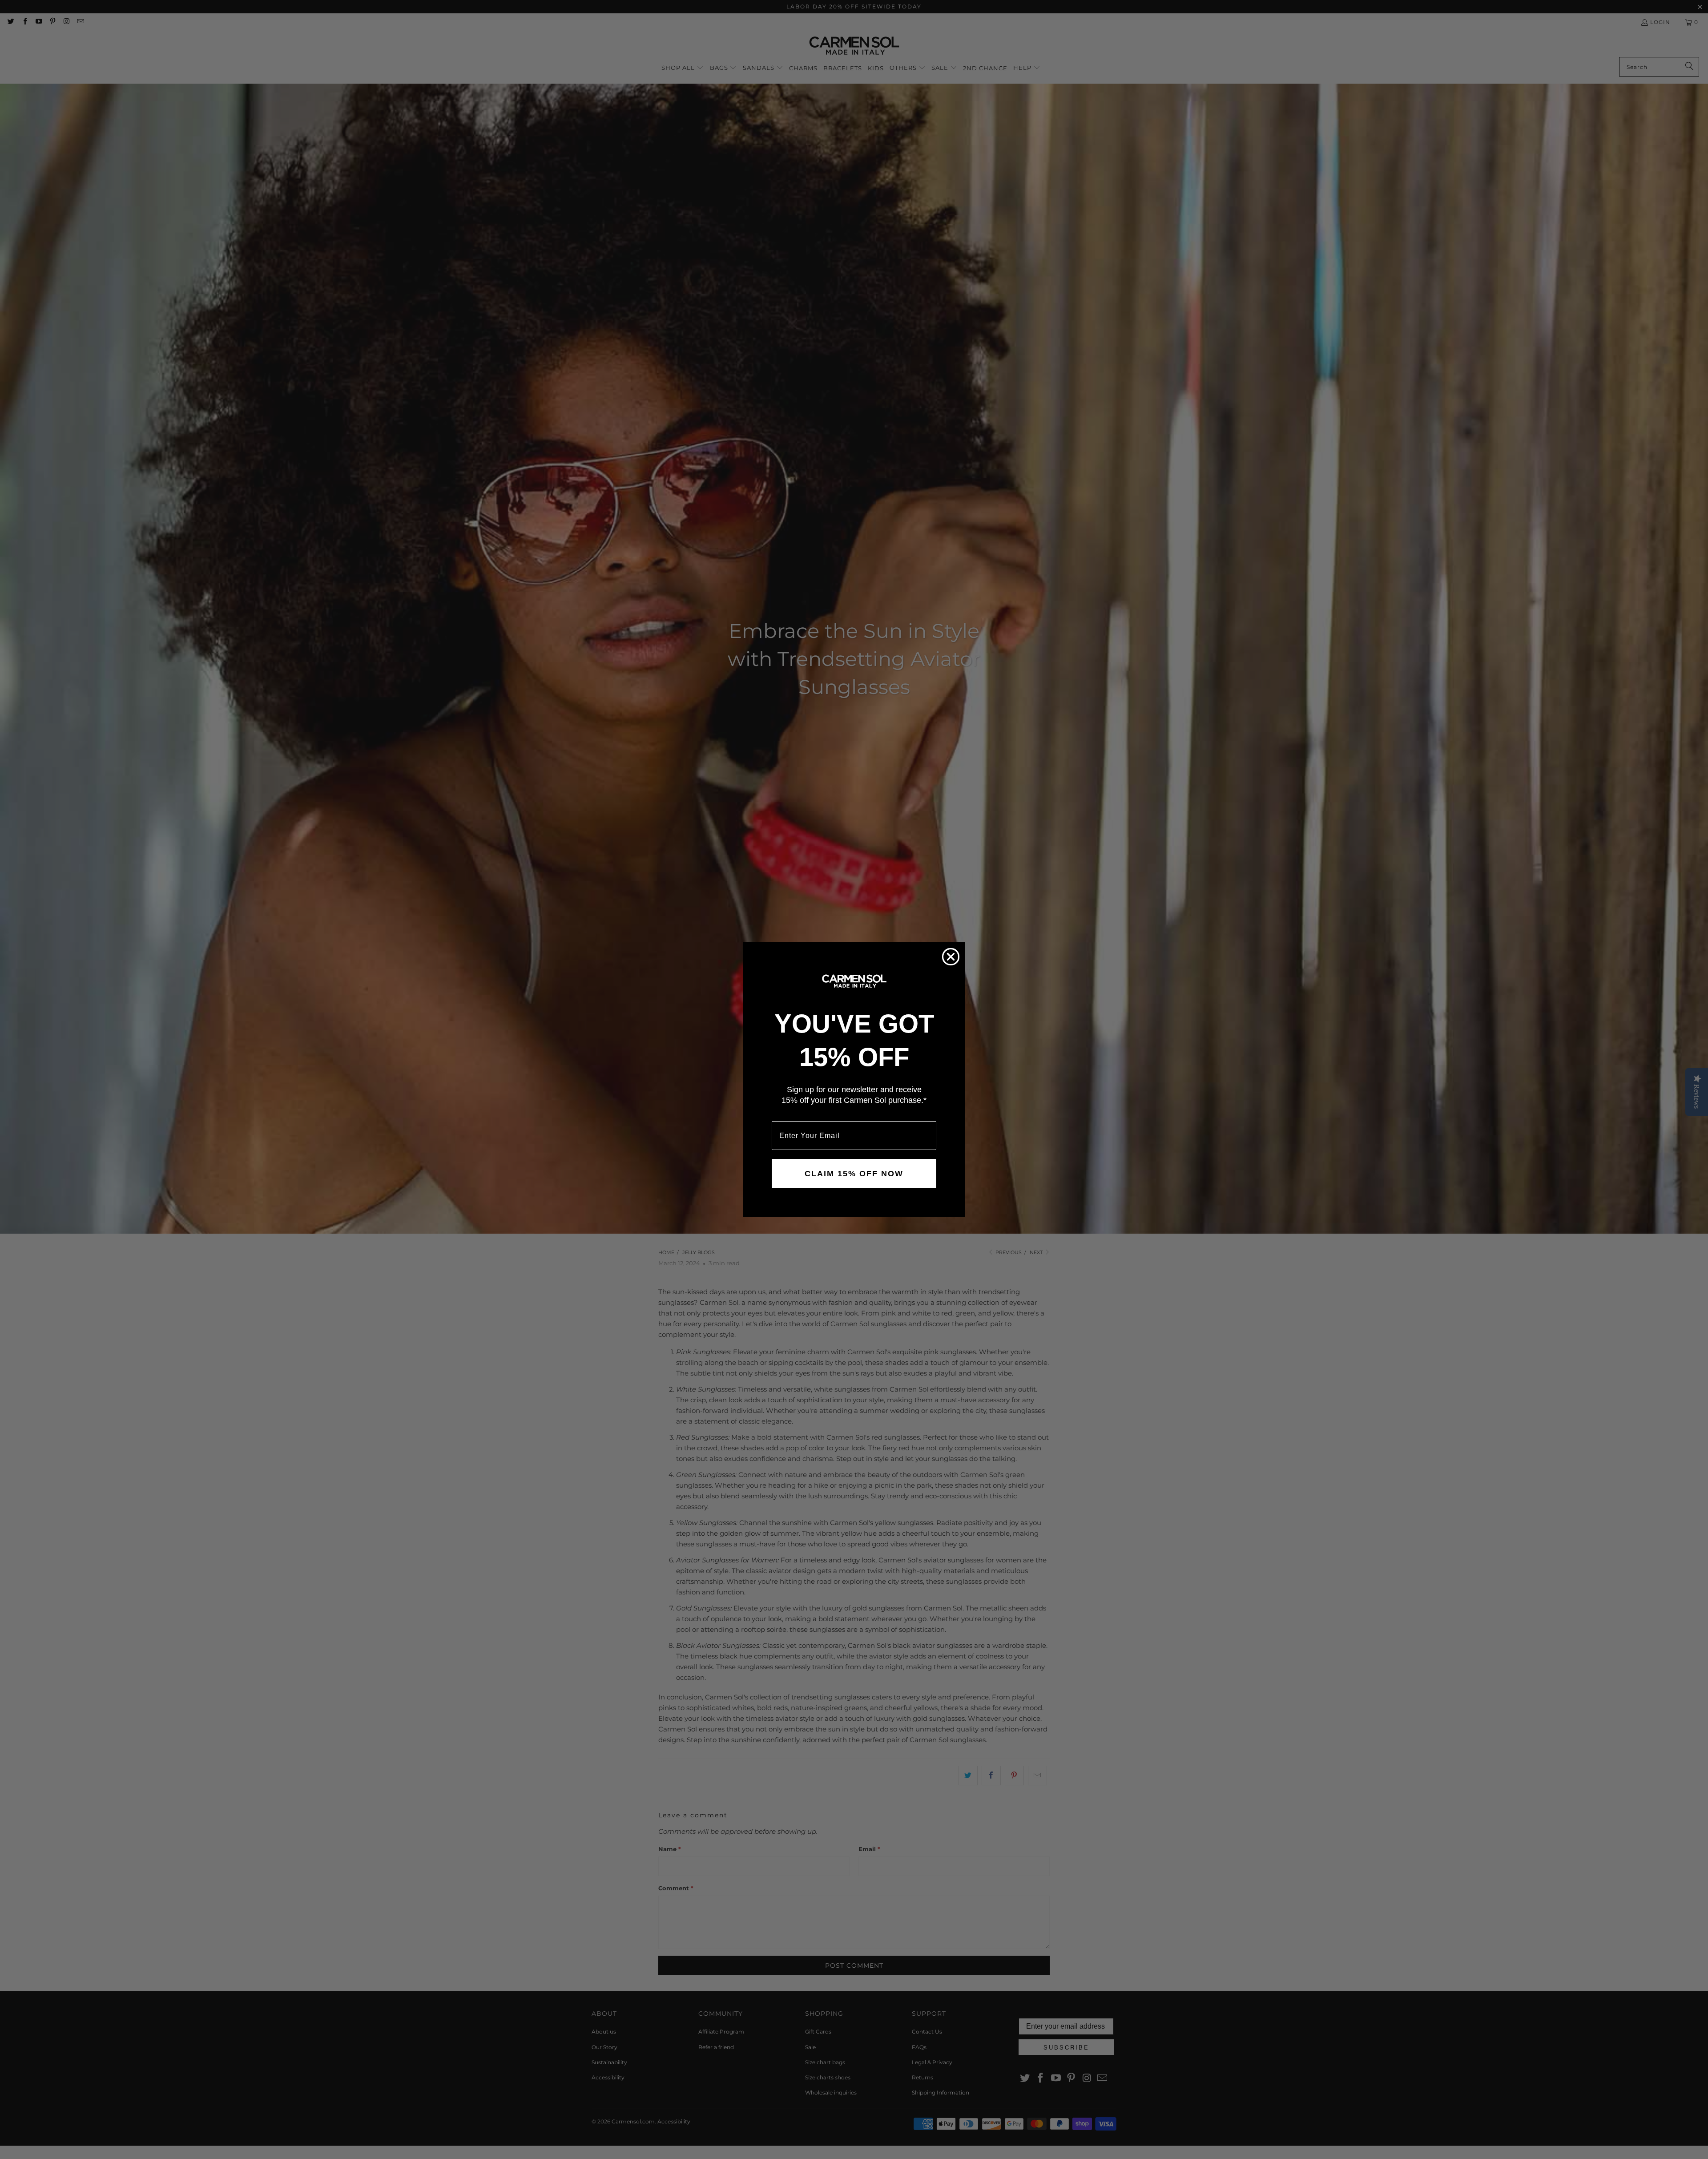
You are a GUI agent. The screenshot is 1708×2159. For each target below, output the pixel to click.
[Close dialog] (951, 957)
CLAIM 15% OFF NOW (854, 1174)
